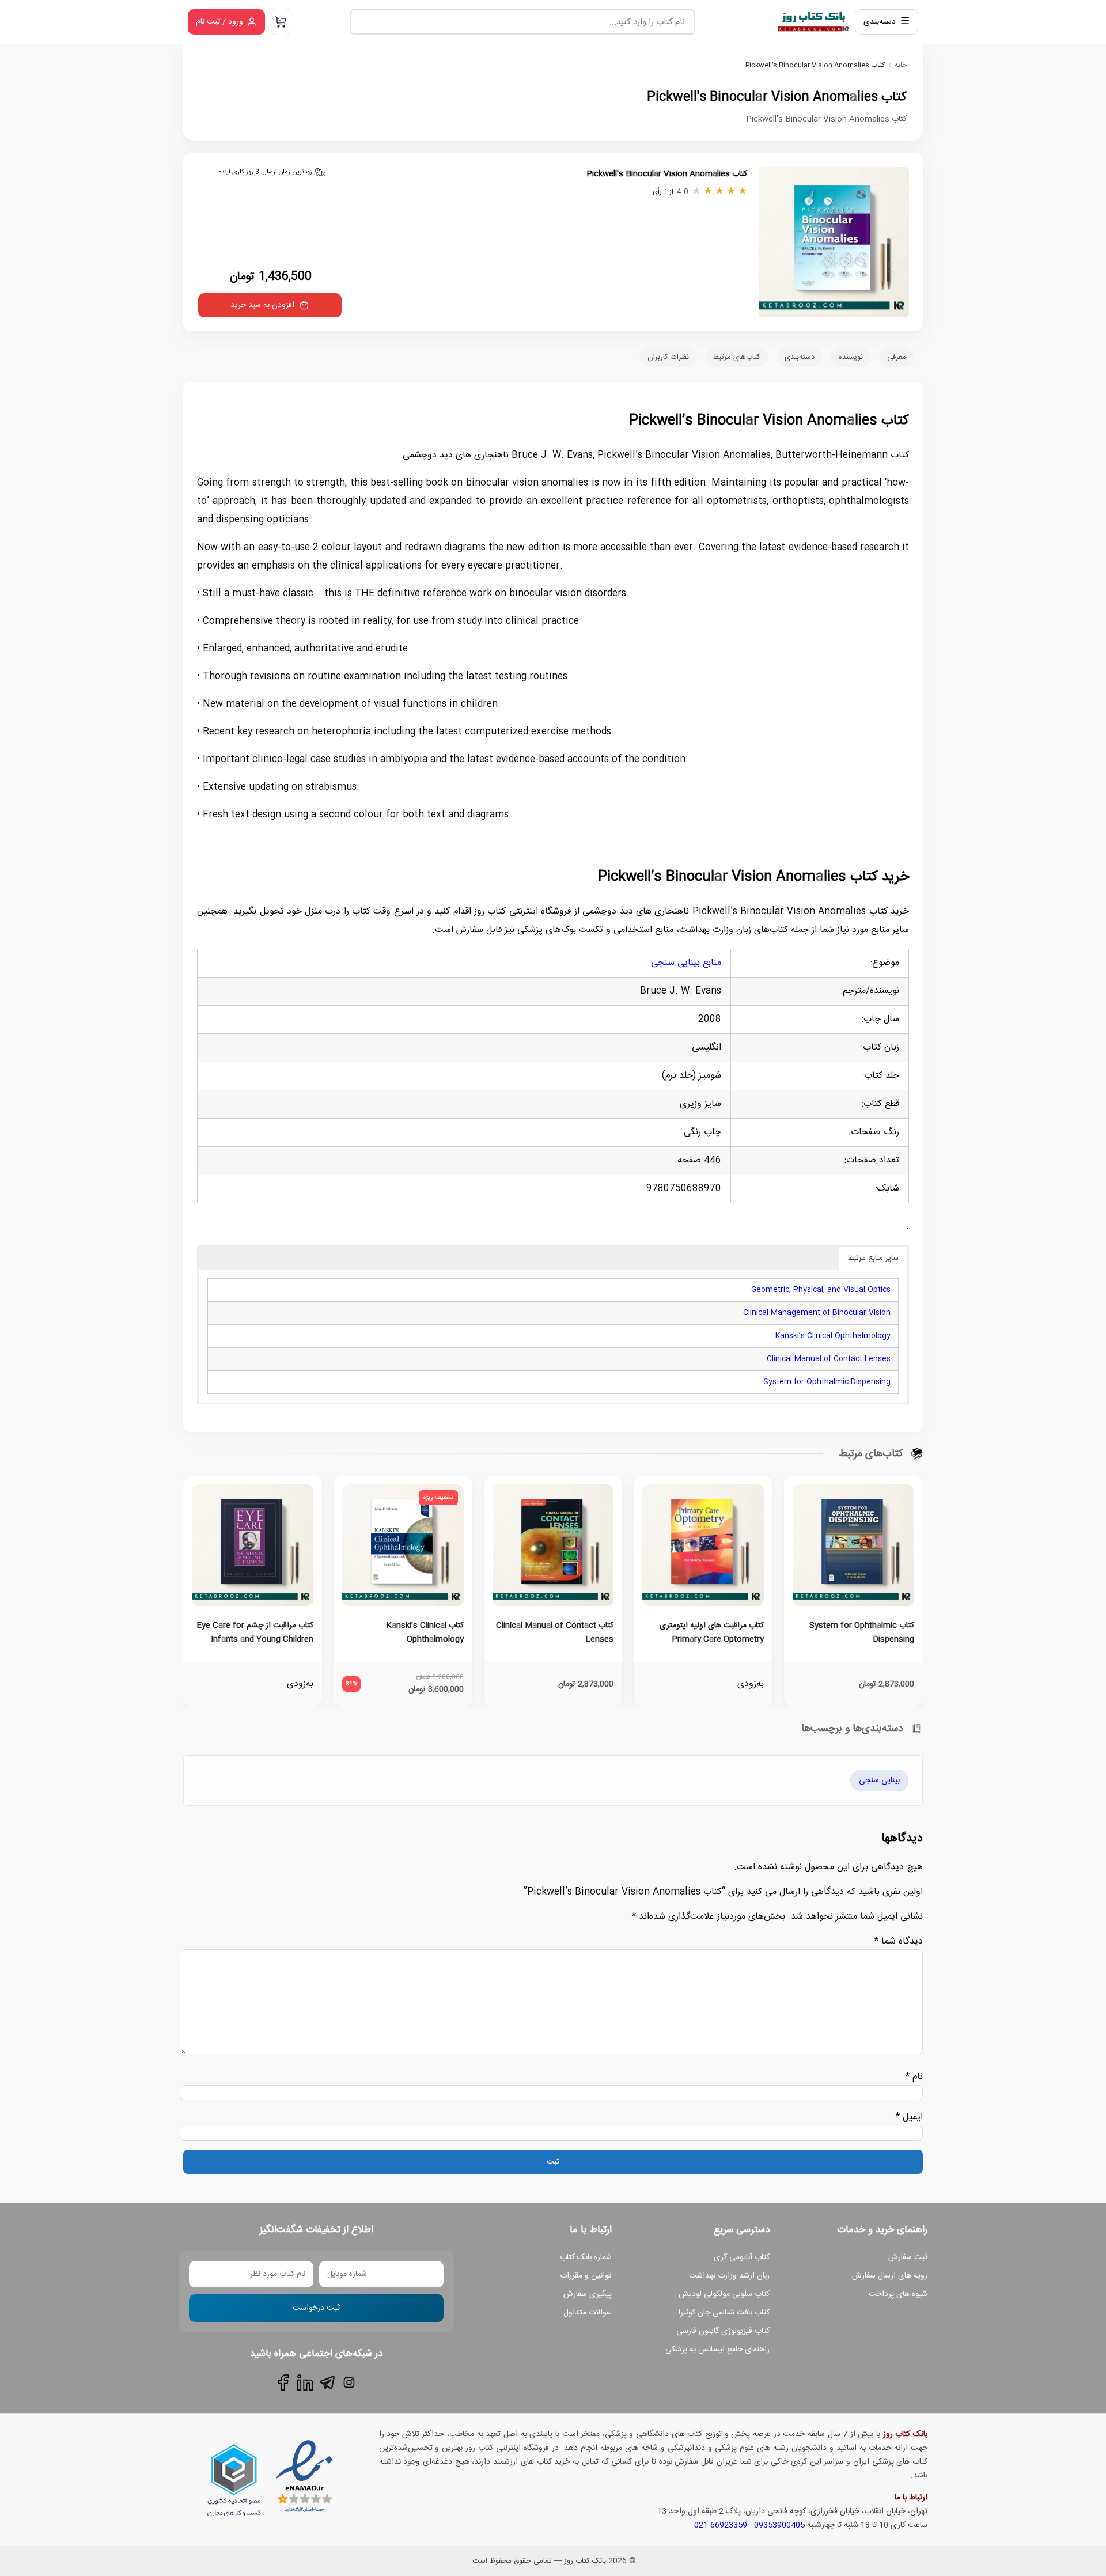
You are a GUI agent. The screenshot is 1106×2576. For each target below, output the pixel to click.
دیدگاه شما (899, 1942)
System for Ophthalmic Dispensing (827, 1382)
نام (914, 2077)
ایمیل (909, 2117)
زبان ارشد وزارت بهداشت (729, 2276)
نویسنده (851, 357)
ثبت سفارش (908, 2257)
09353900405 (779, 2525)
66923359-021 (721, 2525)
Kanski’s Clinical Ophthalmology (833, 1336)
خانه (901, 65)
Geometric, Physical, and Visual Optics (821, 1290)
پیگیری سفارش (588, 2294)
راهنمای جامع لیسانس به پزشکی (717, 2350)
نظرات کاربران (668, 357)
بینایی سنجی (879, 1781)
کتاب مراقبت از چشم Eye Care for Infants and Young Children (255, 1632)
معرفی (897, 357)
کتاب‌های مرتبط (737, 357)
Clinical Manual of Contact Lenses (829, 1359)
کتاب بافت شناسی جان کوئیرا (724, 2313)
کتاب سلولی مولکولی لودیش (724, 2294)
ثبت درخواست (316, 2308)
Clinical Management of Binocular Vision (817, 1313)
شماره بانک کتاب (586, 2257)
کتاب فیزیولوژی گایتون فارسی (723, 2331)
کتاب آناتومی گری (742, 2257)
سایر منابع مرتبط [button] (873, 1258)
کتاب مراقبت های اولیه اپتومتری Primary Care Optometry (712, 1632)
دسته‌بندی (800, 357)
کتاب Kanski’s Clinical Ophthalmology (425, 1632)
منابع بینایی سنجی (686, 963)
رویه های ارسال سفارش (890, 2276)
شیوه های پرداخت (898, 2294)
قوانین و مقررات (586, 2276)
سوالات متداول (588, 2313)
